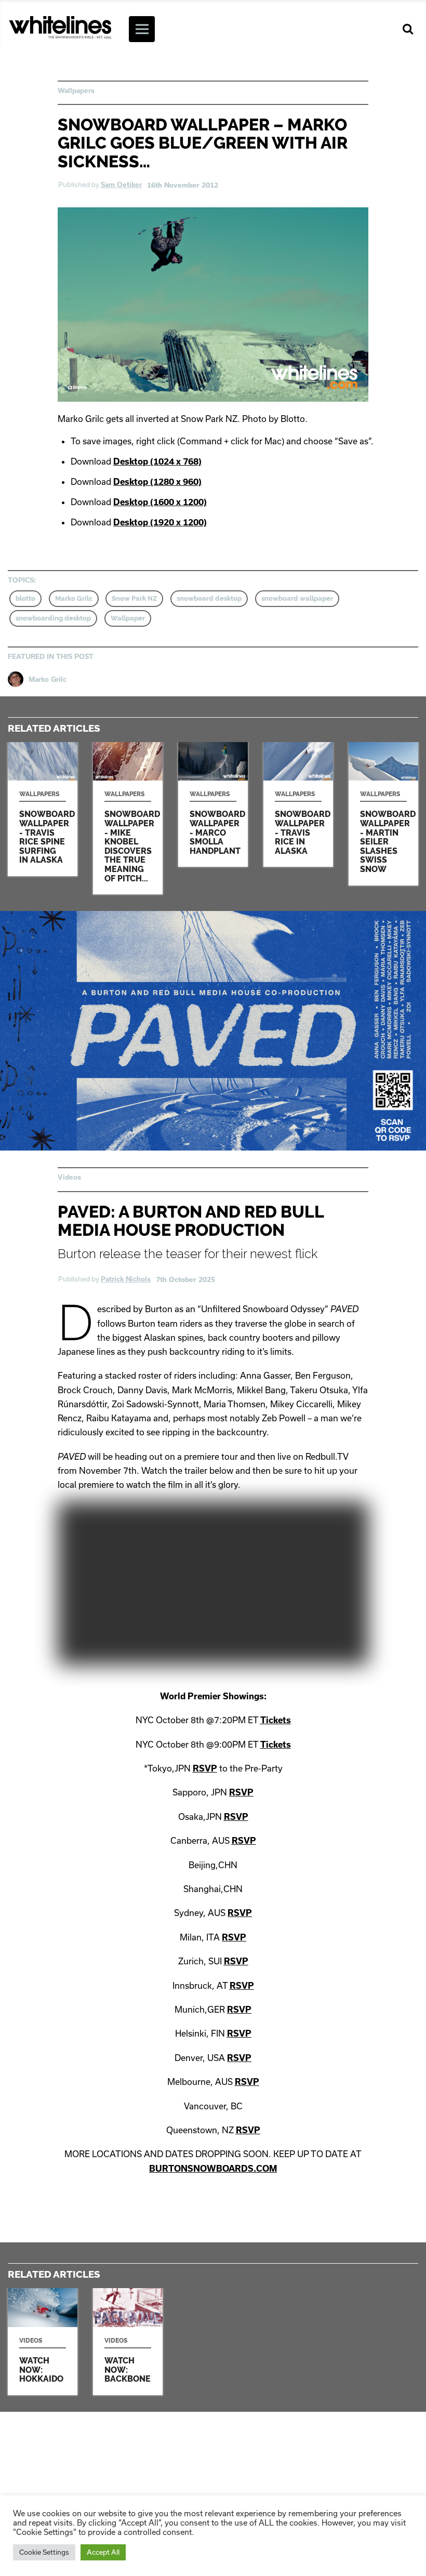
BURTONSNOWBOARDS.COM (213, 2168)
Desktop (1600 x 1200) (160, 502)
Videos (69, 1177)
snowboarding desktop (53, 618)
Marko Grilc (74, 598)
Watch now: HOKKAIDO (43, 2341)
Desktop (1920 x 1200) (160, 522)
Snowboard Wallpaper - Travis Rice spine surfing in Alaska (43, 809)
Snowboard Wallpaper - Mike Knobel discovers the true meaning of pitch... (128, 818)
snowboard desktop (209, 598)
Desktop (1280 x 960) (157, 481)
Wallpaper (128, 618)
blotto (25, 598)
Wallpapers (76, 90)
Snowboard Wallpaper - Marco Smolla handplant (213, 805)
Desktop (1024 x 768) (157, 461)
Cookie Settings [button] (44, 2552)
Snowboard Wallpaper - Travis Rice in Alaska (298, 805)
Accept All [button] (103, 2552)
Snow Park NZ (134, 598)
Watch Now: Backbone (128, 2341)
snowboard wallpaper (297, 598)
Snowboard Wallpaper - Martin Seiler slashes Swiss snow (383, 814)
